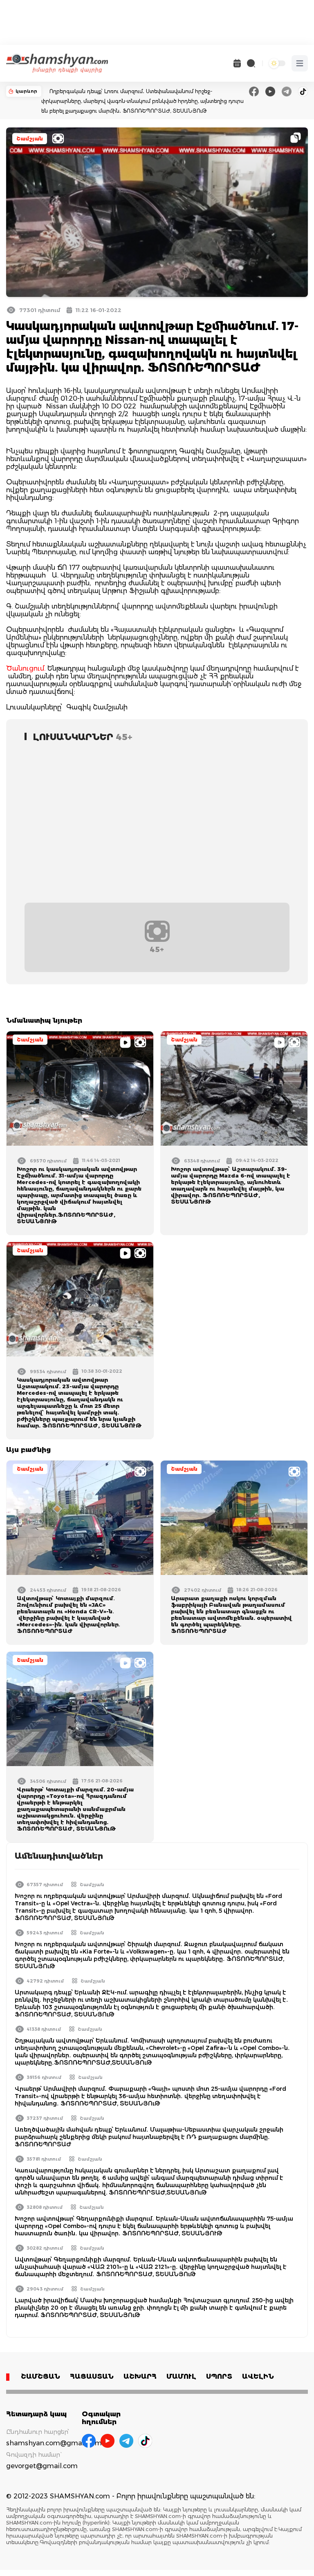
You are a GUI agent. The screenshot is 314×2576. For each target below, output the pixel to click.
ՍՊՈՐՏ (219, 2376)
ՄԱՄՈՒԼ (181, 2376)
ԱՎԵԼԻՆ (258, 2376)
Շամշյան (30, 139)
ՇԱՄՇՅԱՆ (40, 2376)
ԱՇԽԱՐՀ (140, 2376)
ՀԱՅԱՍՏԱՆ (92, 2376)
